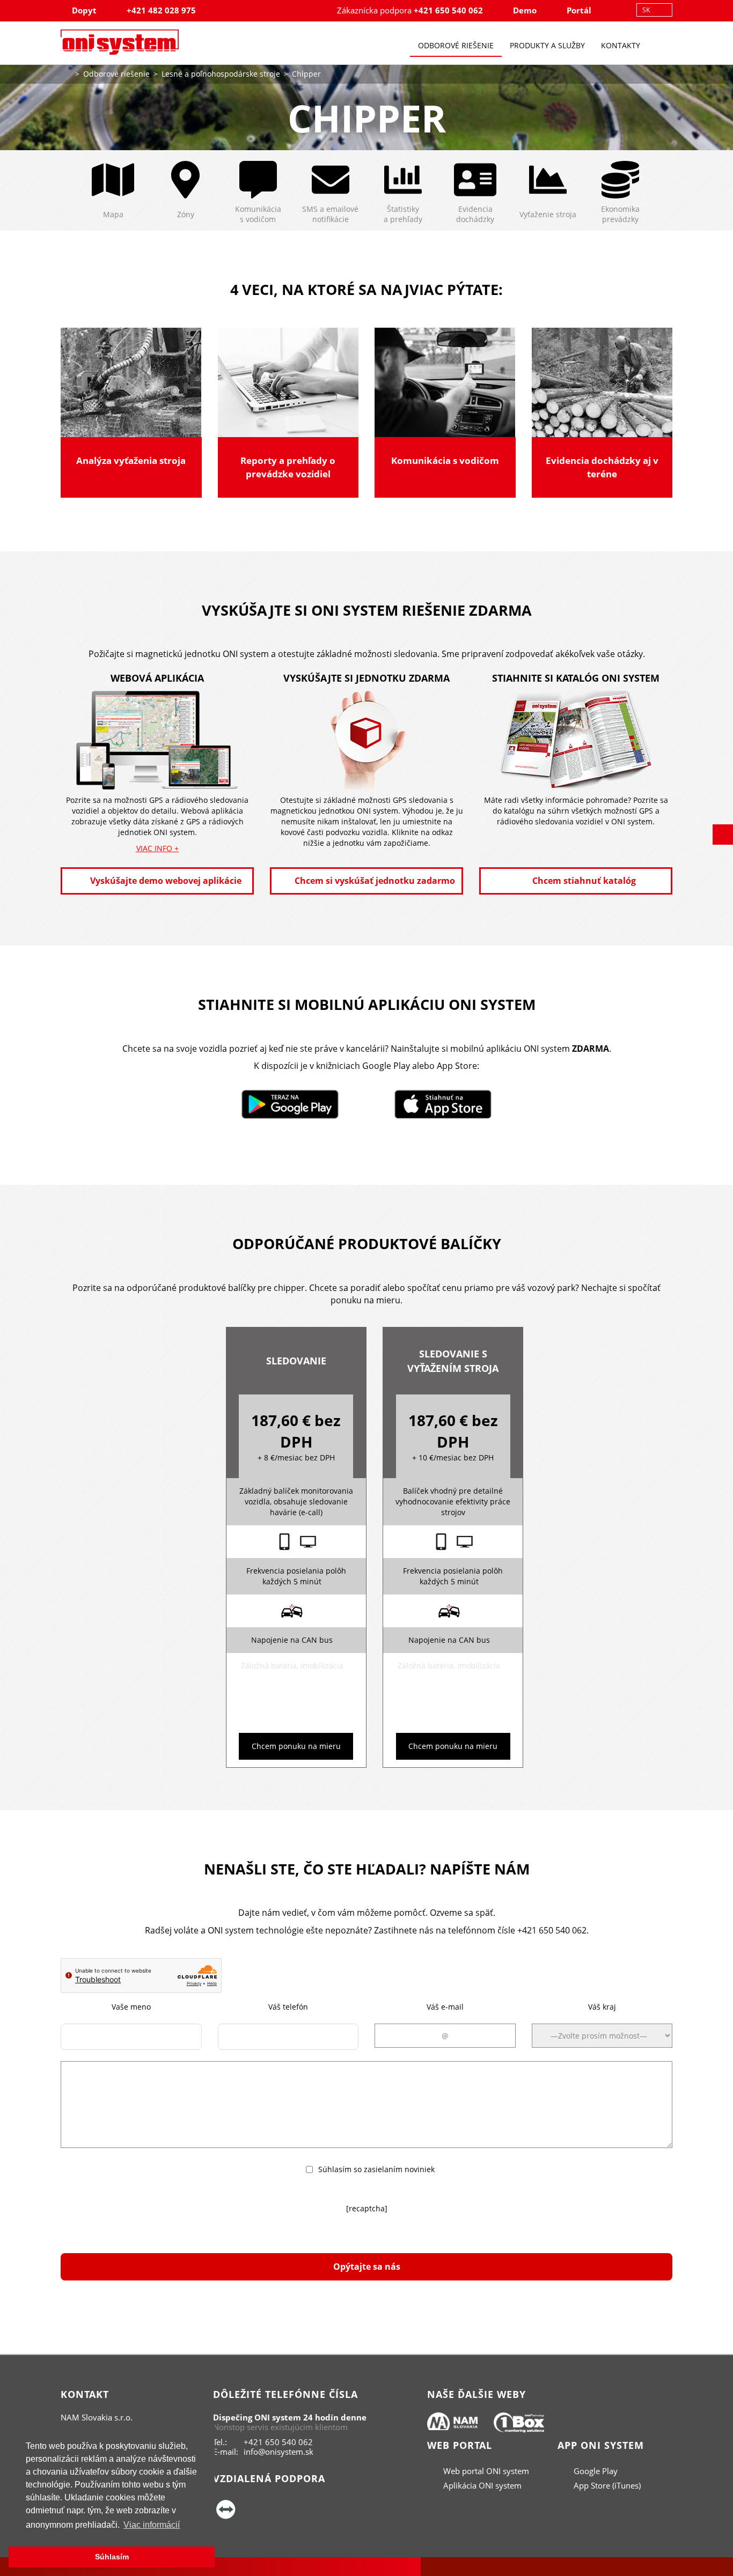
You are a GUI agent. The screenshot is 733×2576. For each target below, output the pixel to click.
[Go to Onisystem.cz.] (66, 73)
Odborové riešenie (456, 45)
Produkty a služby (547, 45)
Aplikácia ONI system (481, 2485)
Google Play (595, 2471)
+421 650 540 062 (448, 10)
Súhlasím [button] (112, 2557)
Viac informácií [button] (152, 2525)
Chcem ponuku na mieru (296, 1746)
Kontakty (621, 45)
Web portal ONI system (485, 2471)
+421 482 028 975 (161, 10)
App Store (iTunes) (606, 2485)
